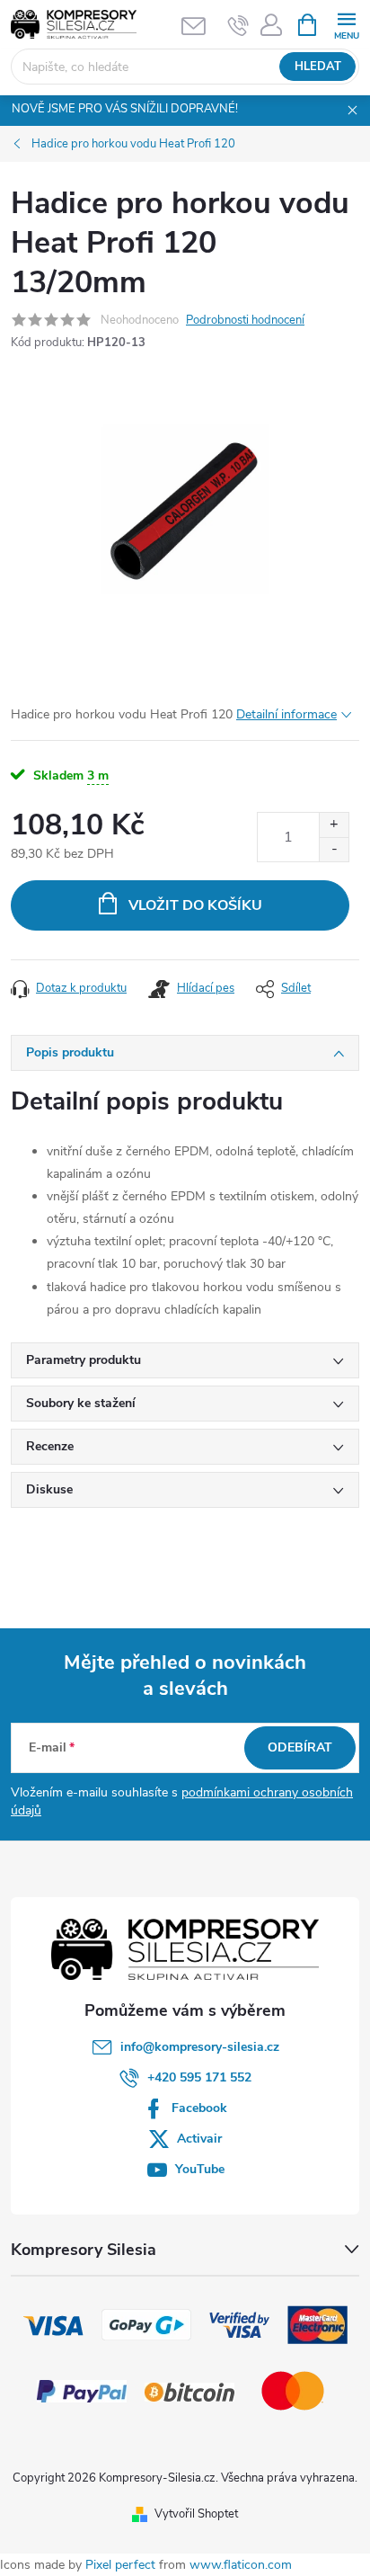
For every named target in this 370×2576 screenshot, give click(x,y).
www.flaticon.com (241, 2565)
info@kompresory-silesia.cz (200, 2047)
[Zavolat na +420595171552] (238, 25)
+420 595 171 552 (199, 2077)
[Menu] (346, 24)
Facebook (199, 2108)
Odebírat (300, 1747)
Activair (199, 2139)
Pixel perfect (120, 2565)
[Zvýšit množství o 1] (334, 825)
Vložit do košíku (195, 905)
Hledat (318, 67)
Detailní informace (286, 714)
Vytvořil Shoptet (196, 2514)
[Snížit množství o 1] (334, 849)
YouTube (200, 2169)
